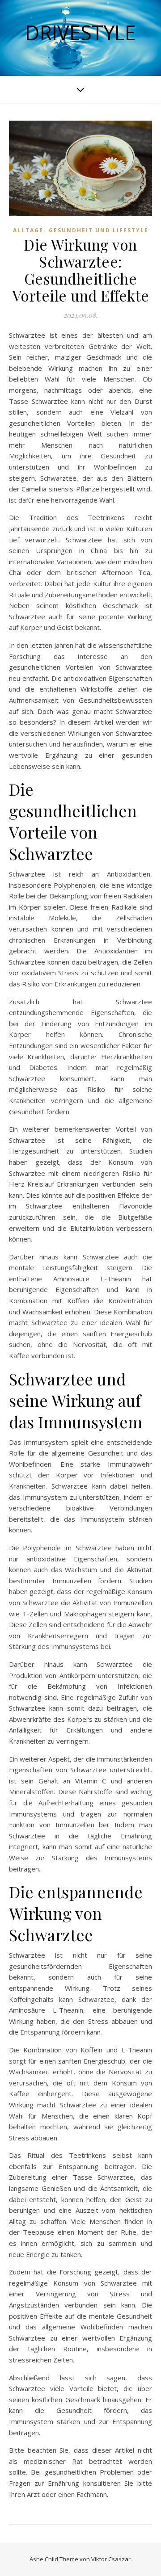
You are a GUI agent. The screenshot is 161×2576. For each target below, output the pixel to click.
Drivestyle (80, 32)
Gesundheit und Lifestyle (99, 230)
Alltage (28, 230)
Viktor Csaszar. (112, 2559)
